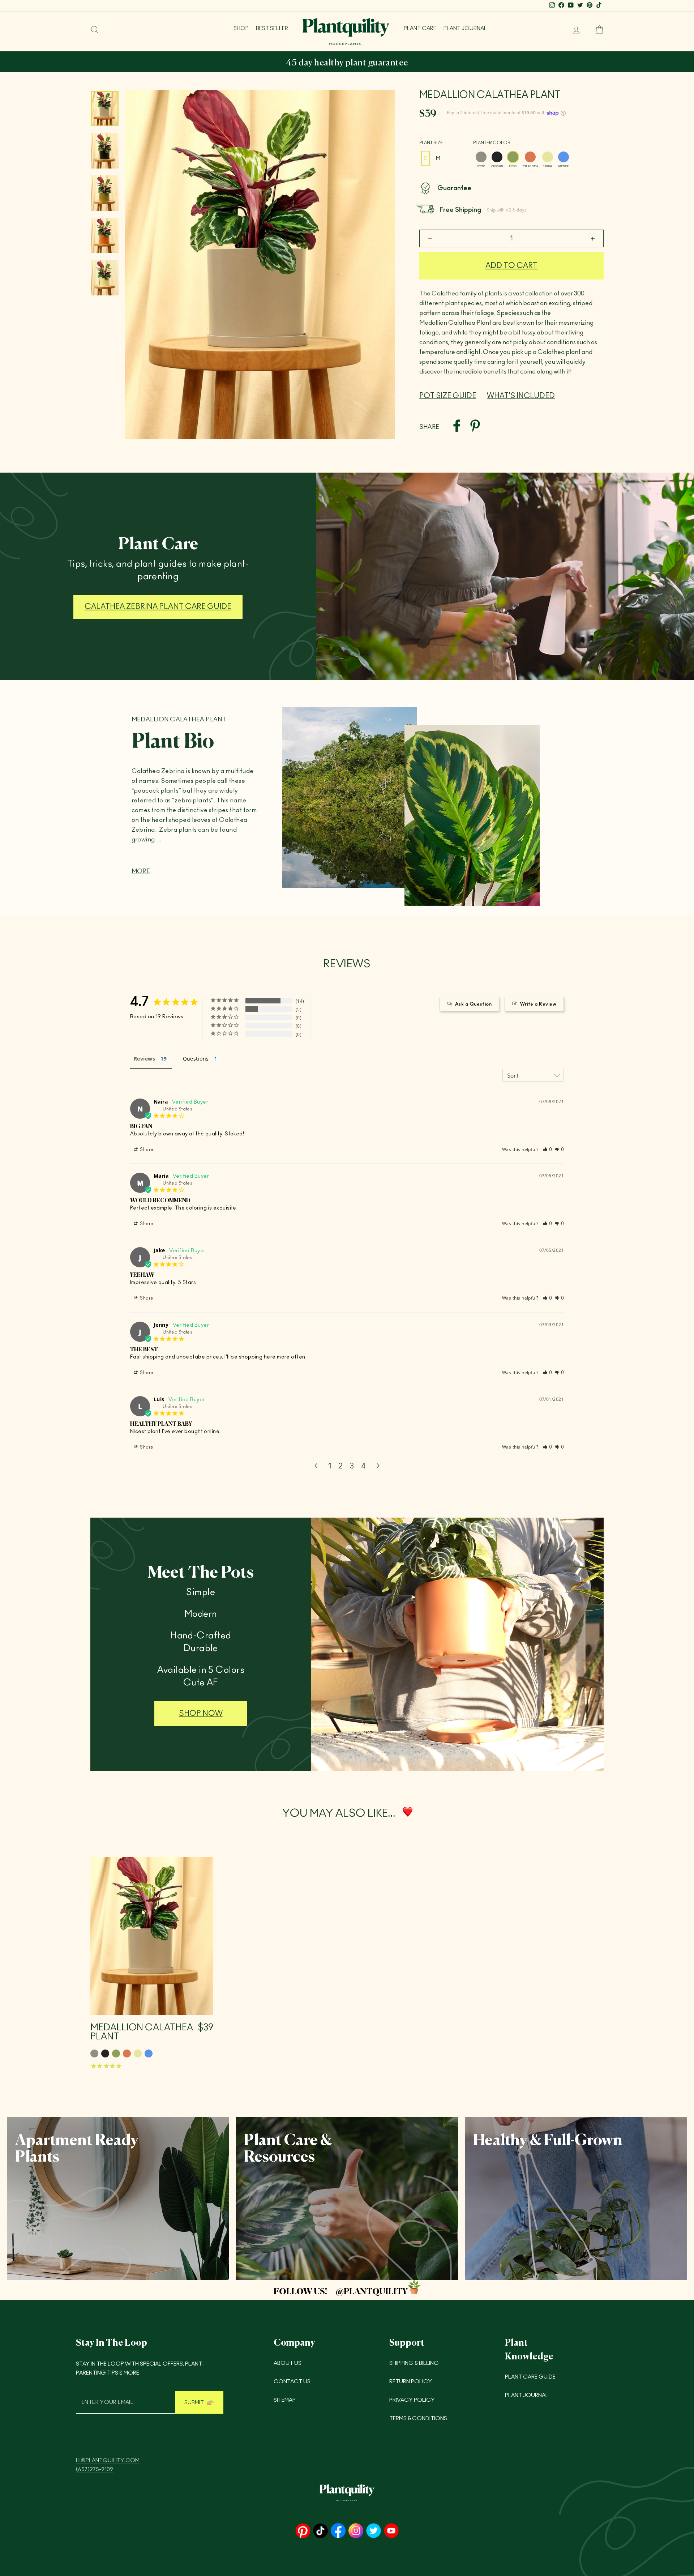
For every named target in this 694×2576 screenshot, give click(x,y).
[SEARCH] (95, 30)
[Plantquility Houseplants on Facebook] (338, 2531)
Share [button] (146, 1150)
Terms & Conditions (418, 2419)
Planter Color (492, 143)
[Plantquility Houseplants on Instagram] (356, 2531)
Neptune (564, 157)
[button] (548, 1150)
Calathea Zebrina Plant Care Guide (158, 607)
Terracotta (530, 157)
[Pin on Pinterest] (475, 427)
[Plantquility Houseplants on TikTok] (320, 2531)
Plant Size (431, 143)
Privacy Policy (412, 2400)
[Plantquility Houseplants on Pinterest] (303, 2531)
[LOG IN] (573, 30)
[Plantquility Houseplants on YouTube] (391, 2531)
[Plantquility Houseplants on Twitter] (374, 2531)
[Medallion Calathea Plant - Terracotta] (127, 2053)
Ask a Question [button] (473, 1004)
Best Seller (272, 28)
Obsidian (497, 157)
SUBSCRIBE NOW (156, 63)
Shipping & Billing (414, 2363)
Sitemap (285, 2400)
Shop (241, 28)
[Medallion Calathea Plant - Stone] (94, 2053)
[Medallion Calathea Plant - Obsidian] (105, 2053)
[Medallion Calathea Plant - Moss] (116, 2053)
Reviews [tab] (144, 1059)
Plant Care (420, 28)
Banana (548, 157)
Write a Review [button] (538, 1004)
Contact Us (292, 2382)
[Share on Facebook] (457, 427)
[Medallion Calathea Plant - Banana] (138, 2053)
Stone (481, 157)
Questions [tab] (196, 1059)
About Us (288, 2363)
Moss (513, 157)
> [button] (378, 1466)
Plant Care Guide (530, 2377)
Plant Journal (465, 28)
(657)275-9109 (95, 2470)
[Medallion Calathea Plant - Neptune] (149, 2053)
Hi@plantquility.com (108, 2460)
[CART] (596, 30)
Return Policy (411, 2382)
